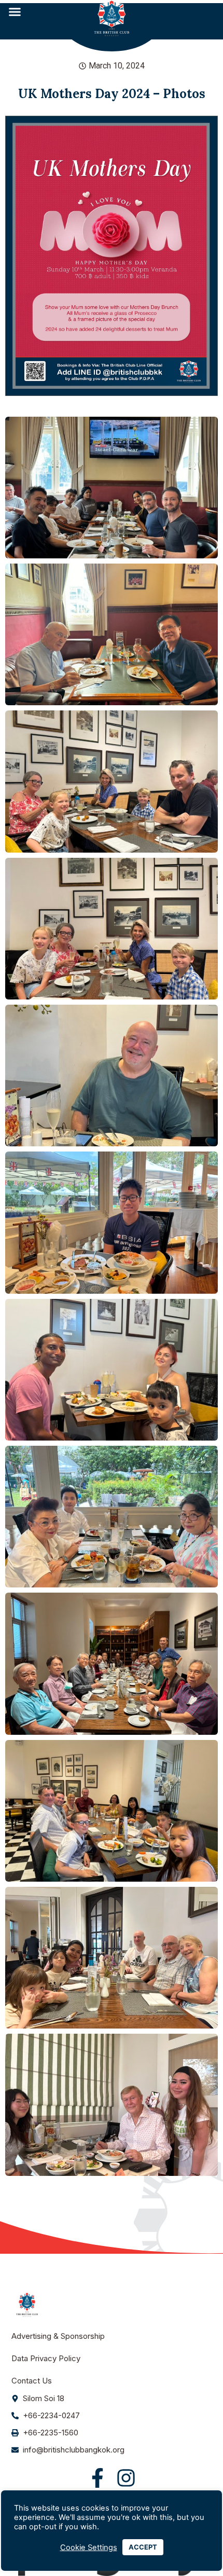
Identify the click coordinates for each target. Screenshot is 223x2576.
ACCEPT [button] (143, 2547)
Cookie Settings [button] (89, 2547)
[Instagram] (126, 2478)
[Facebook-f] (97, 2478)
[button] (15, 12)
